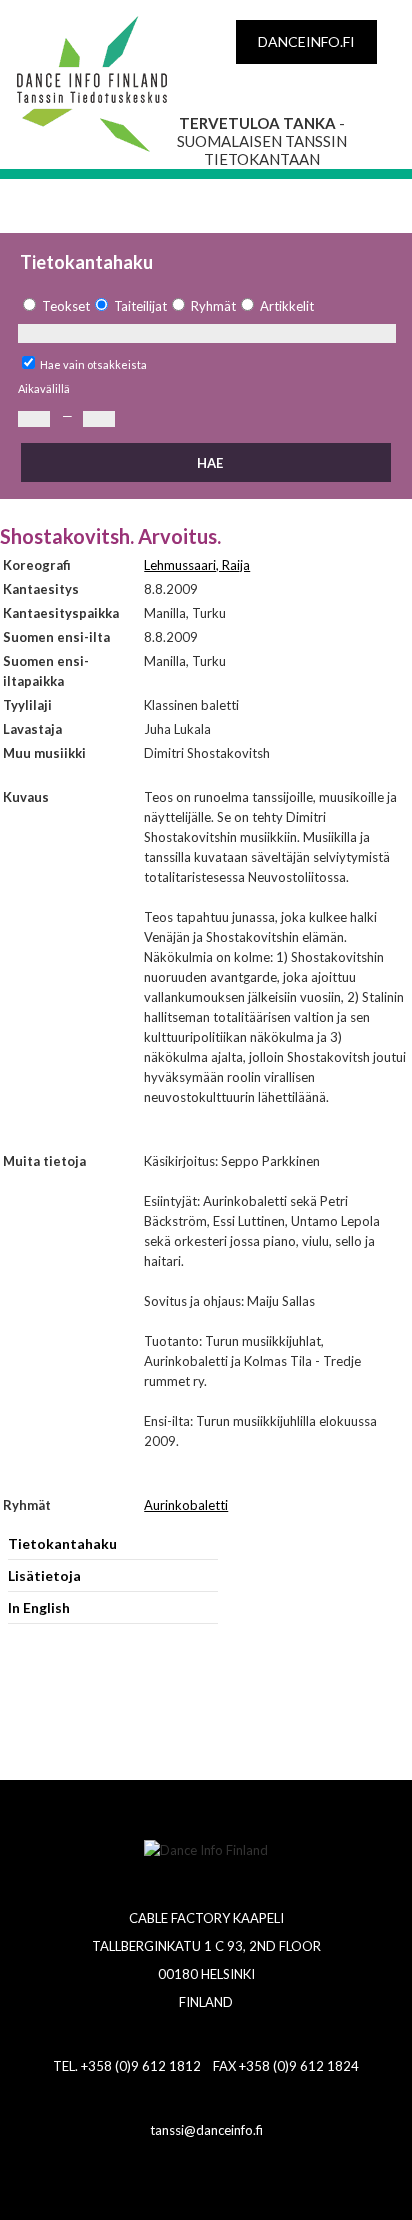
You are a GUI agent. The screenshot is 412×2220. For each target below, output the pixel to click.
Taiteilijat (140, 306)
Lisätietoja (44, 1575)
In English (39, 1607)
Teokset (66, 306)
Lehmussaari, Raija (197, 565)
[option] (54, 306)
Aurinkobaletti (186, 1505)
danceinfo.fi (306, 41)
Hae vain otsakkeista (93, 364)
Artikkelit (287, 306)
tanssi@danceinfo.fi (206, 2130)
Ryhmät (213, 306)
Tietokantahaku (62, 1543)
